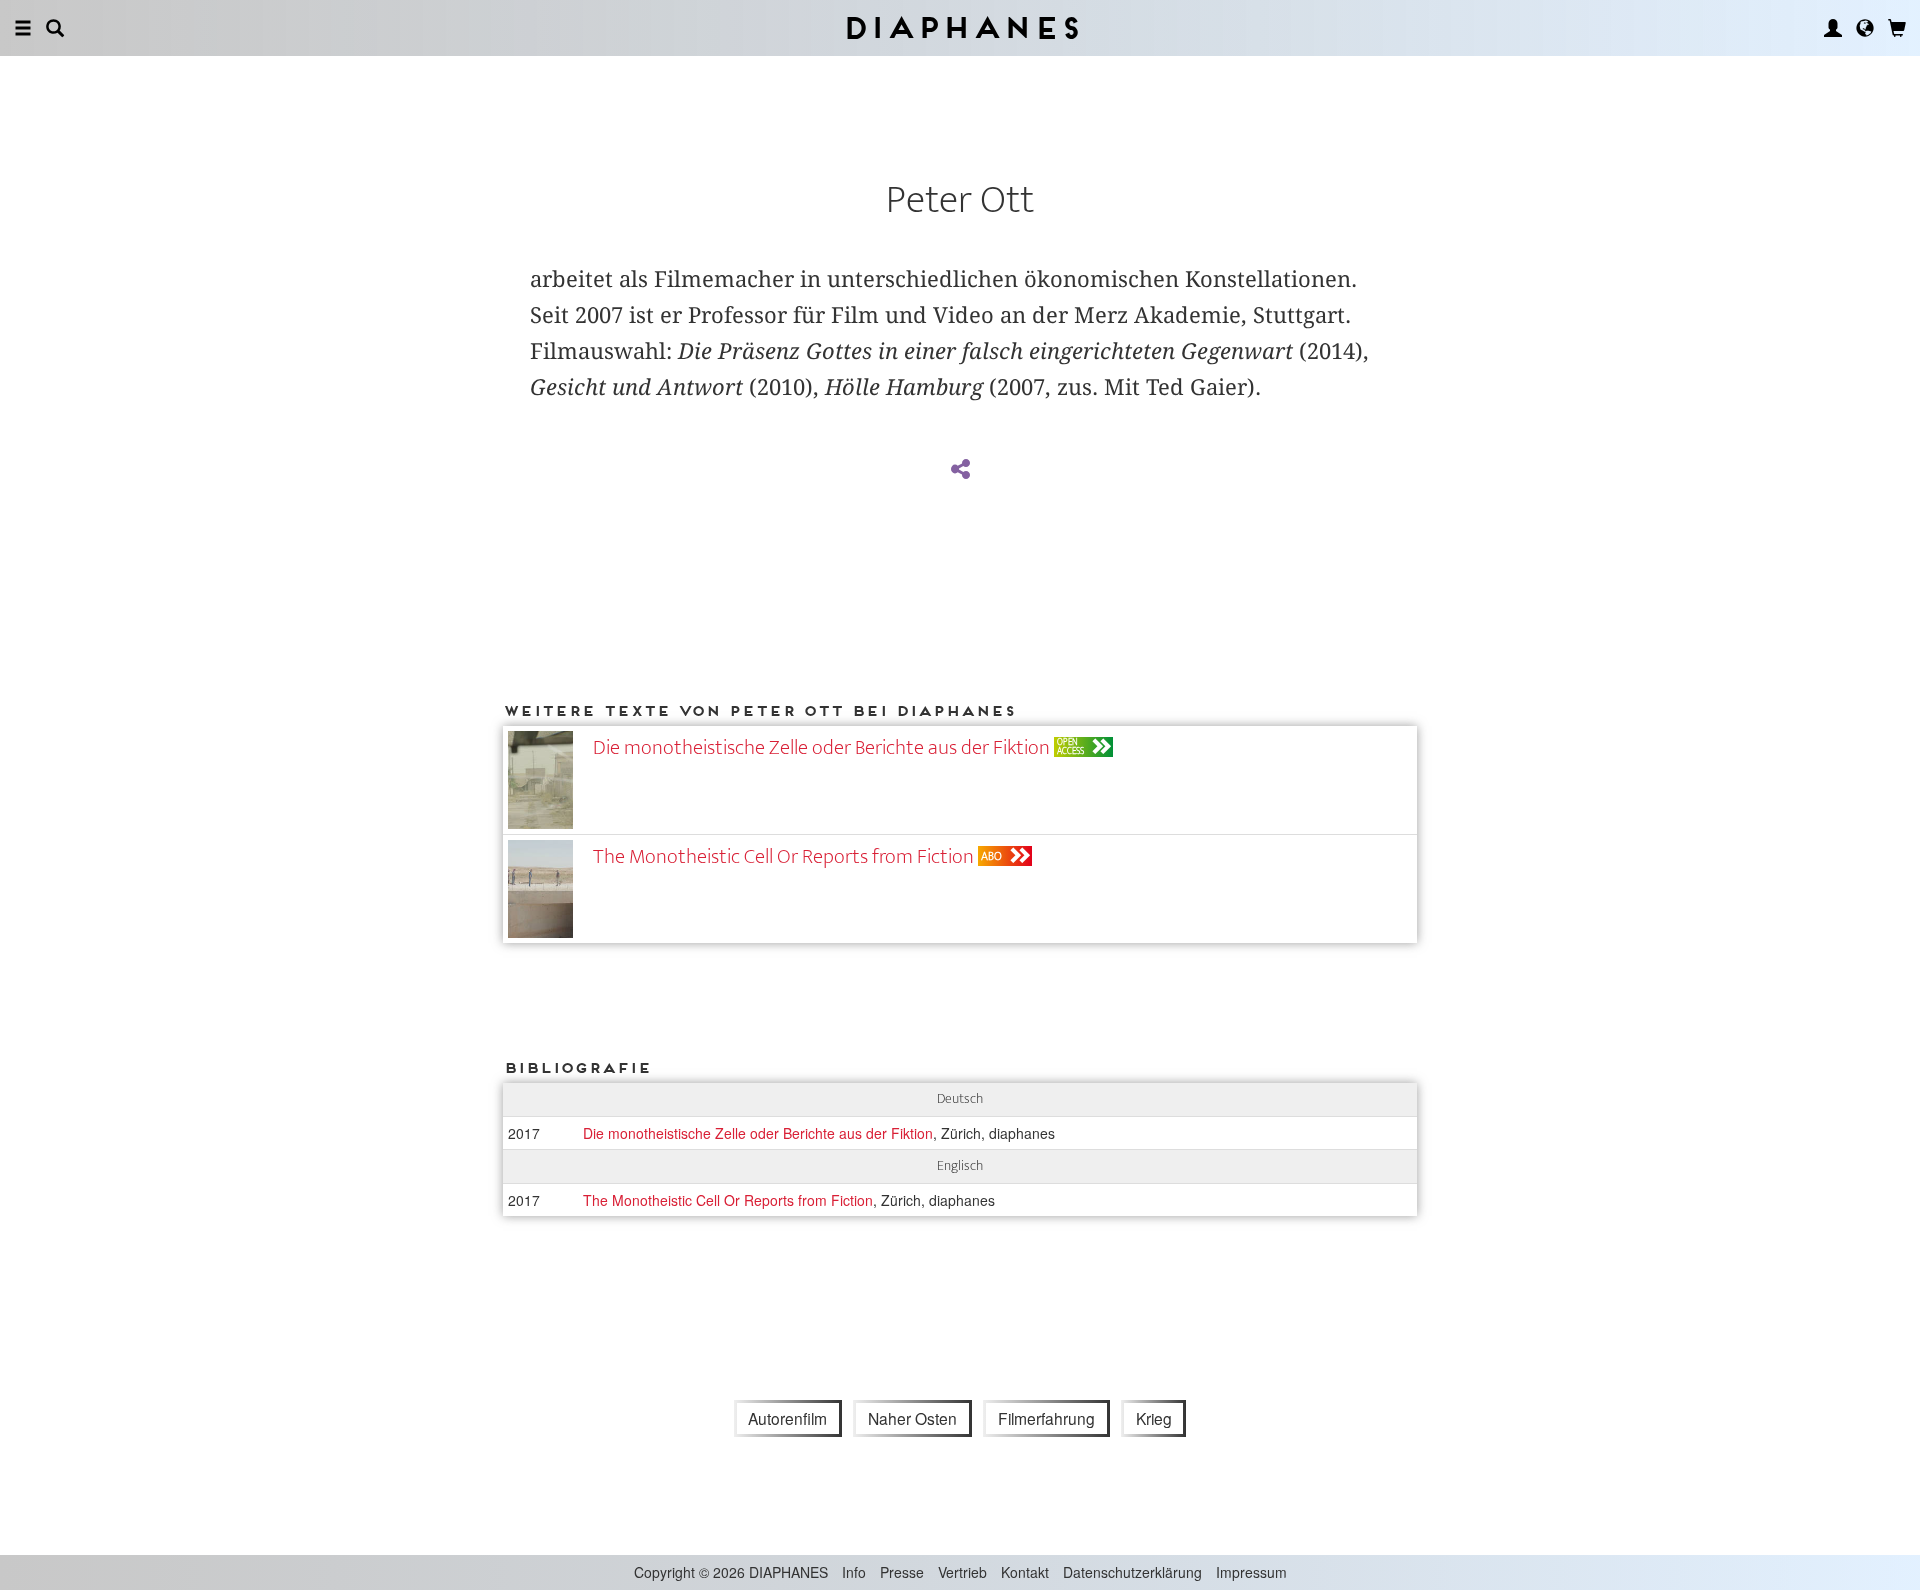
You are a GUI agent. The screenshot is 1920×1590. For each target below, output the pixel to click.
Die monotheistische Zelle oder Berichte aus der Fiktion (821, 747)
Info (854, 1572)
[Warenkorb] (1897, 28)
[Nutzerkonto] (1833, 28)
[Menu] (23, 28)
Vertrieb (962, 1572)
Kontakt (1025, 1572)
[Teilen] (960, 470)
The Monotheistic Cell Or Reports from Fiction (783, 856)
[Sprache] (1865, 28)
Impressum (1251, 1572)
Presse (902, 1572)
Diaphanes (960, 27)
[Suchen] (55, 28)
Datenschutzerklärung (1132, 1572)
